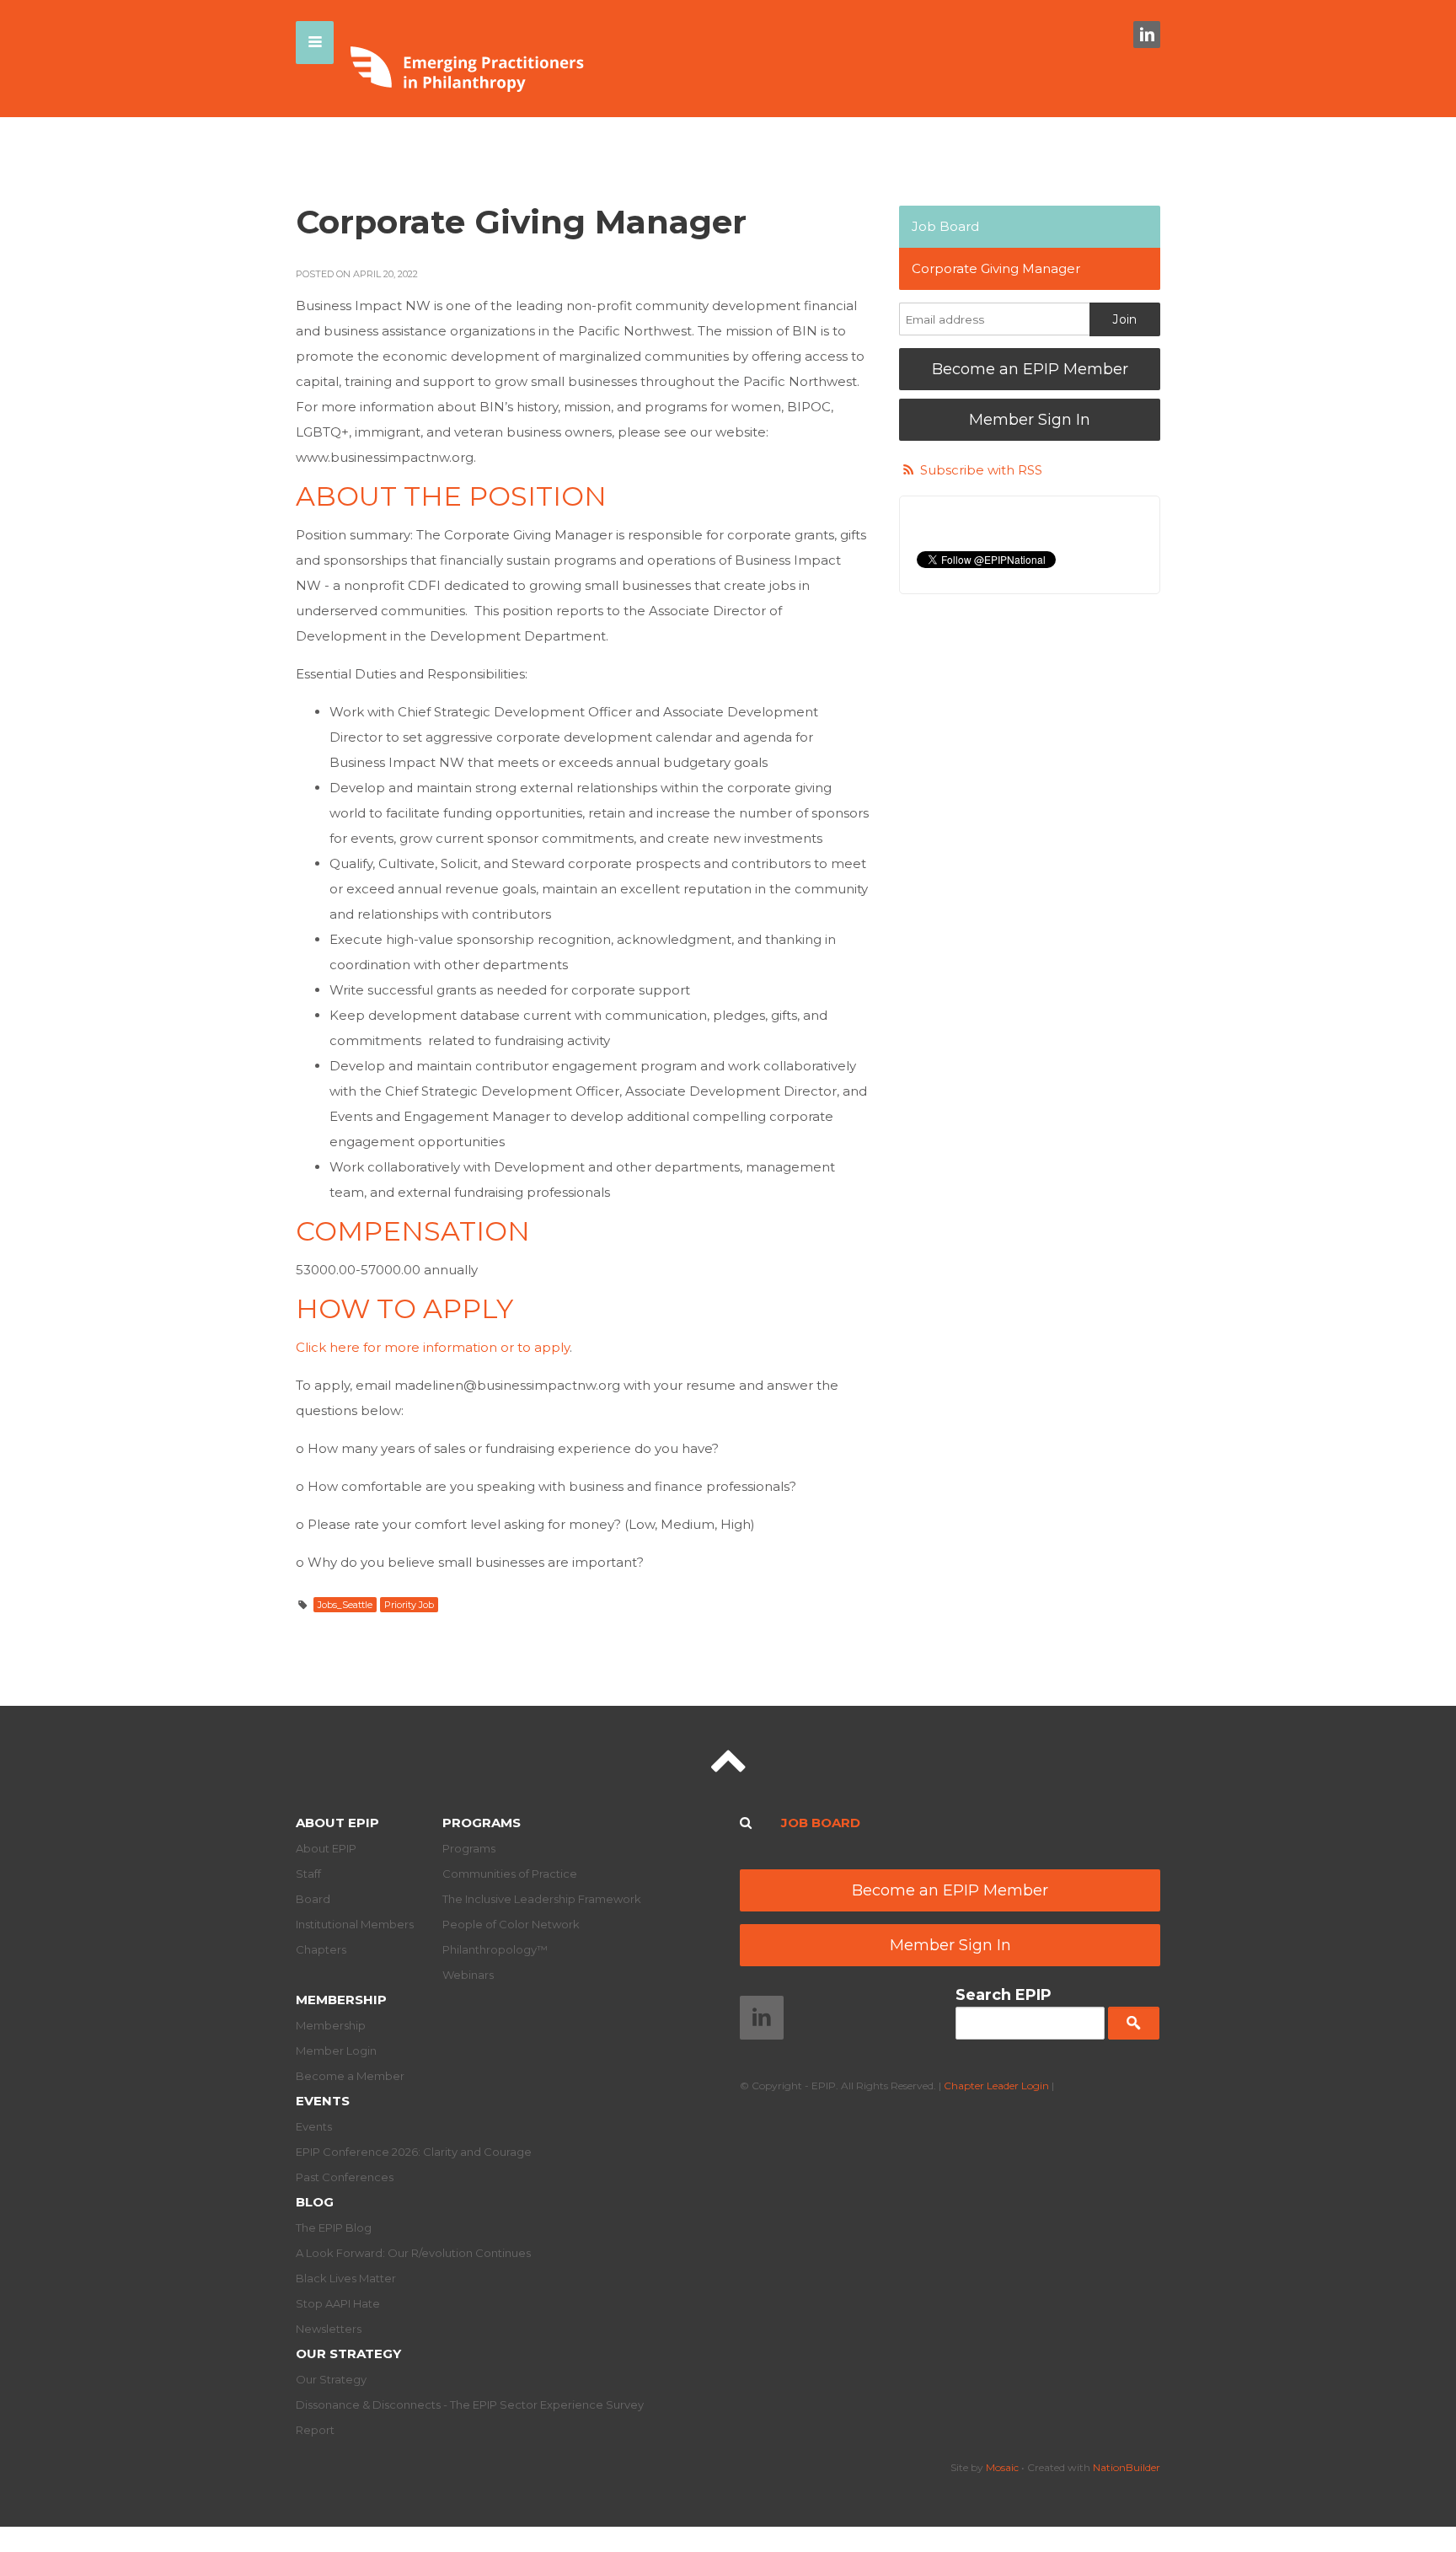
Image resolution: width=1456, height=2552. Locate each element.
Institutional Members (355, 1924)
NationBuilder (1127, 2467)
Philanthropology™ (495, 1949)
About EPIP (337, 1823)
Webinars (468, 1975)
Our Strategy (348, 2354)
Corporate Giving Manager (996, 268)
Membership (341, 2000)
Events (323, 2101)
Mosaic (1002, 2467)
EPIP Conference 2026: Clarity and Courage (414, 2152)
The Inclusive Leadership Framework (542, 1899)
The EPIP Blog (334, 2228)
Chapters (321, 1949)
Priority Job (409, 1605)
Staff (308, 1874)
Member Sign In (1030, 420)
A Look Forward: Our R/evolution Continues (413, 2253)
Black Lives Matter (346, 2278)
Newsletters (329, 2329)
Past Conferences (345, 2177)
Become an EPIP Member (1030, 369)
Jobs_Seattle (345, 1605)
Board (313, 1899)
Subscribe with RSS (981, 470)
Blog (315, 2202)
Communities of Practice (510, 1874)
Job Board (945, 226)
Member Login (336, 2051)
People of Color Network (511, 1924)
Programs (482, 1823)
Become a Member (350, 2076)
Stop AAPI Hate (338, 2303)
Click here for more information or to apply (433, 1347)
